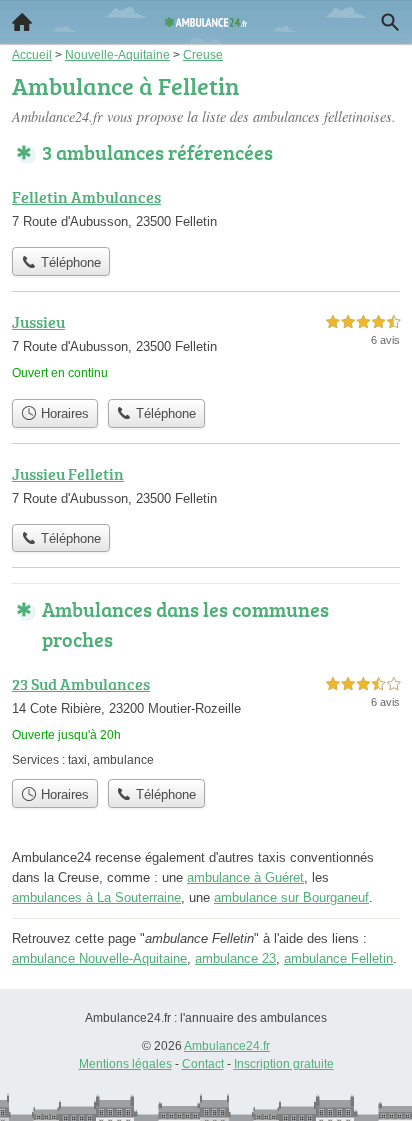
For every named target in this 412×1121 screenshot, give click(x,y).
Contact (203, 1064)
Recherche (390, 22)
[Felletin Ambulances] (206, 211)
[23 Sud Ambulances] (206, 720)
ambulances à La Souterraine (96, 897)
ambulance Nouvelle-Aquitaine (99, 958)
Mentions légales (125, 1064)
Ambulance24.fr (227, 1046)
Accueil (22, 22)
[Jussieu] (206, 349)
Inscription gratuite (284, 1064)
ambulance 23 (235, 958)
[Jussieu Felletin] (206, 488)
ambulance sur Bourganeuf (291, 897)
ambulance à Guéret (245, 877)
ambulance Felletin (338, 958)
